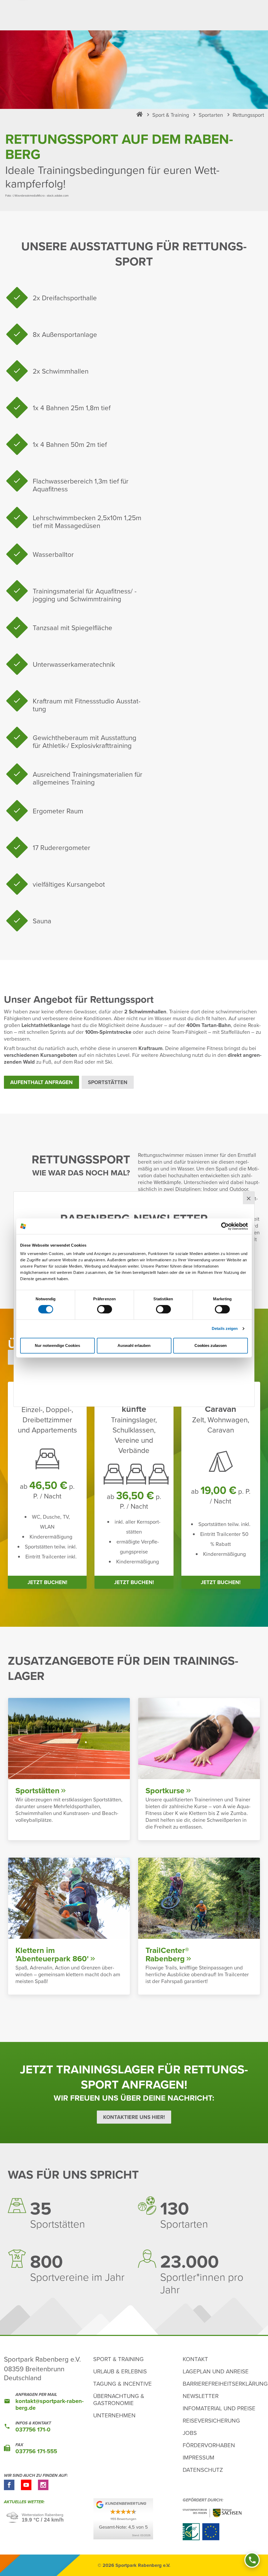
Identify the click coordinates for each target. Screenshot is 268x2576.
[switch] (105, 1309)
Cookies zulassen (211, 1345)
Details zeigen (225, 1328)
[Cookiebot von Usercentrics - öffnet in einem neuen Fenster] (225, 1226)
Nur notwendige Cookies (57, 1345)
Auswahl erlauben (134, 1345)
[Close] (249, 1198)
